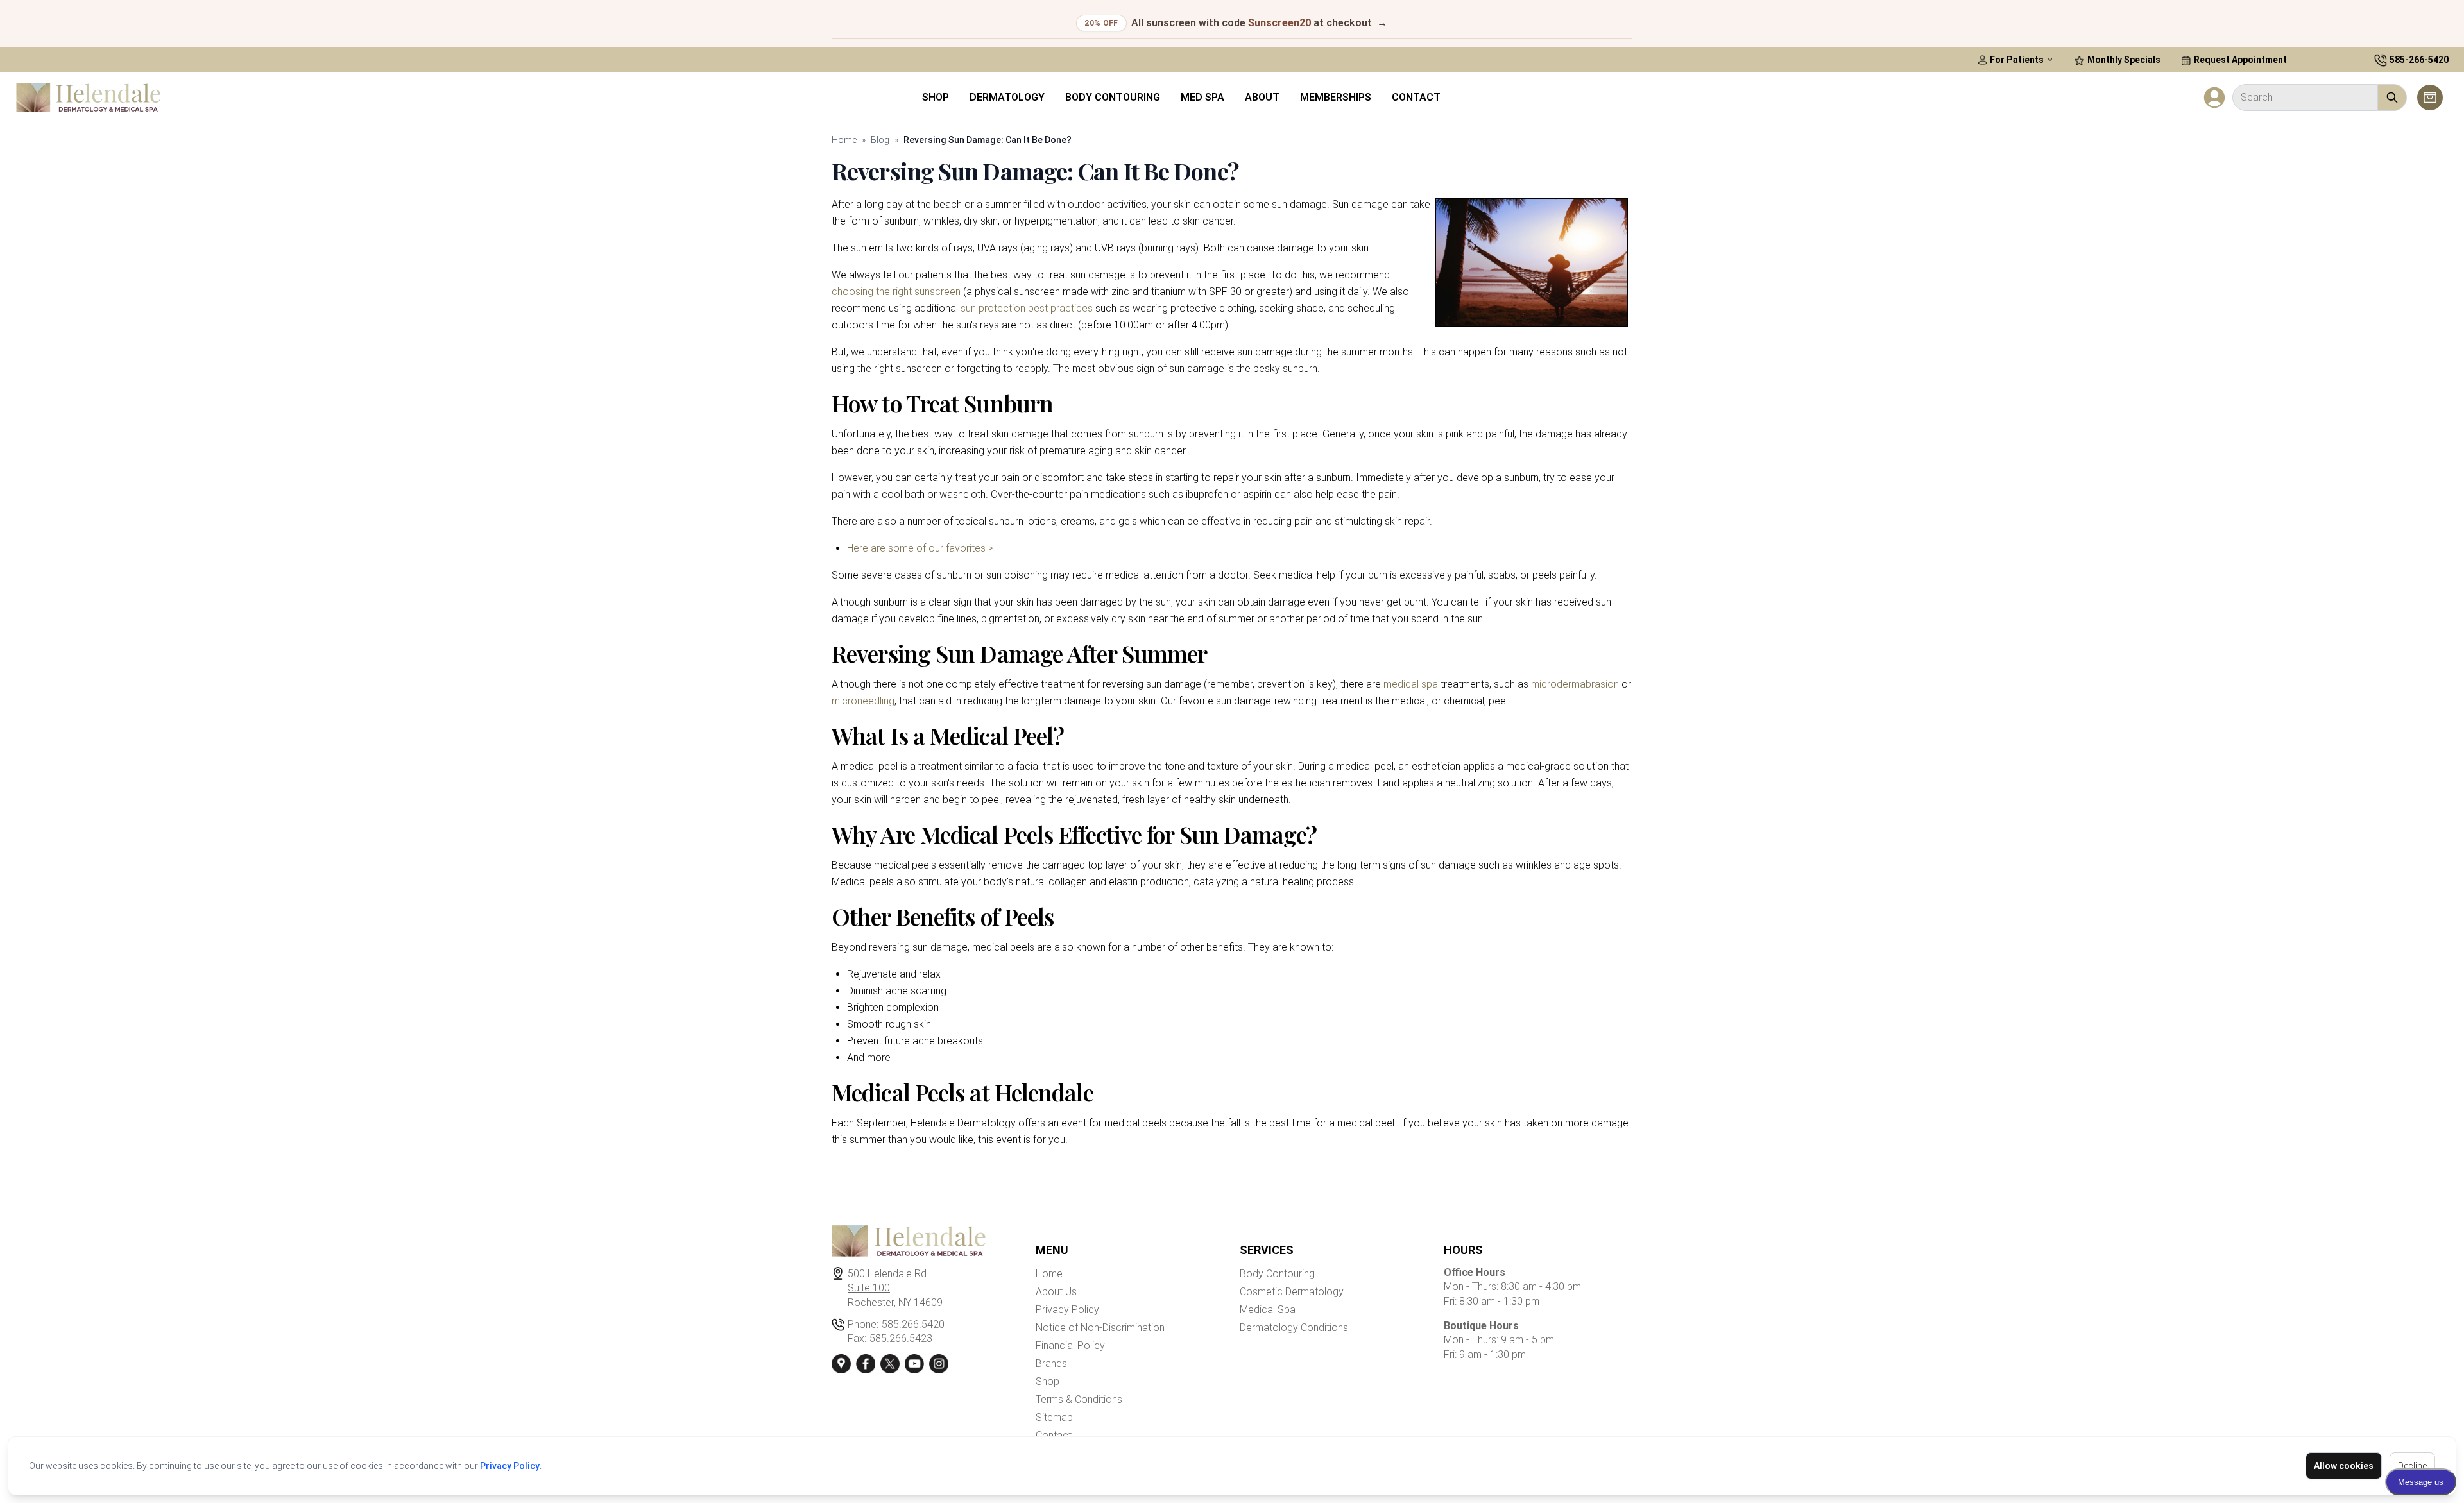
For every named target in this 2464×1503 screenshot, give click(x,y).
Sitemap (1054, 1417)
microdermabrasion (1575, 684)
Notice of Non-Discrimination (1100, 1328)
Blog (880, 140)
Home (844, 140)
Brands (1051, 1363)
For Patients (2017, 60)
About (1262, 97)
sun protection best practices (1027, 308)
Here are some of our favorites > (920, 548)
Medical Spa (1268, 1310)
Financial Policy (1070, 1346)
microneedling (863, 701)
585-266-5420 (2419, 60)
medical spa (1411, 684)
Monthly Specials (2123, 60)
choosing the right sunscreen (896, 292)
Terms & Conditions (1079, 1399)
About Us (1056, 1292)
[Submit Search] (2392, 98)
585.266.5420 (913, 1324)
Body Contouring (1113, 97)
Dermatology (1007, 97)
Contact (1416, 97)
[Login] (2214, 98)
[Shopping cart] (2430, 98)
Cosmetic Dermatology (1292, 1292)
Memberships (1336, 97)
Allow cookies (2344, 1466)
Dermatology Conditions (1294, 1328)
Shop (936, 97)
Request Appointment (2239, 60)
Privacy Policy (510, 1466)
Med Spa (1202, 97)
